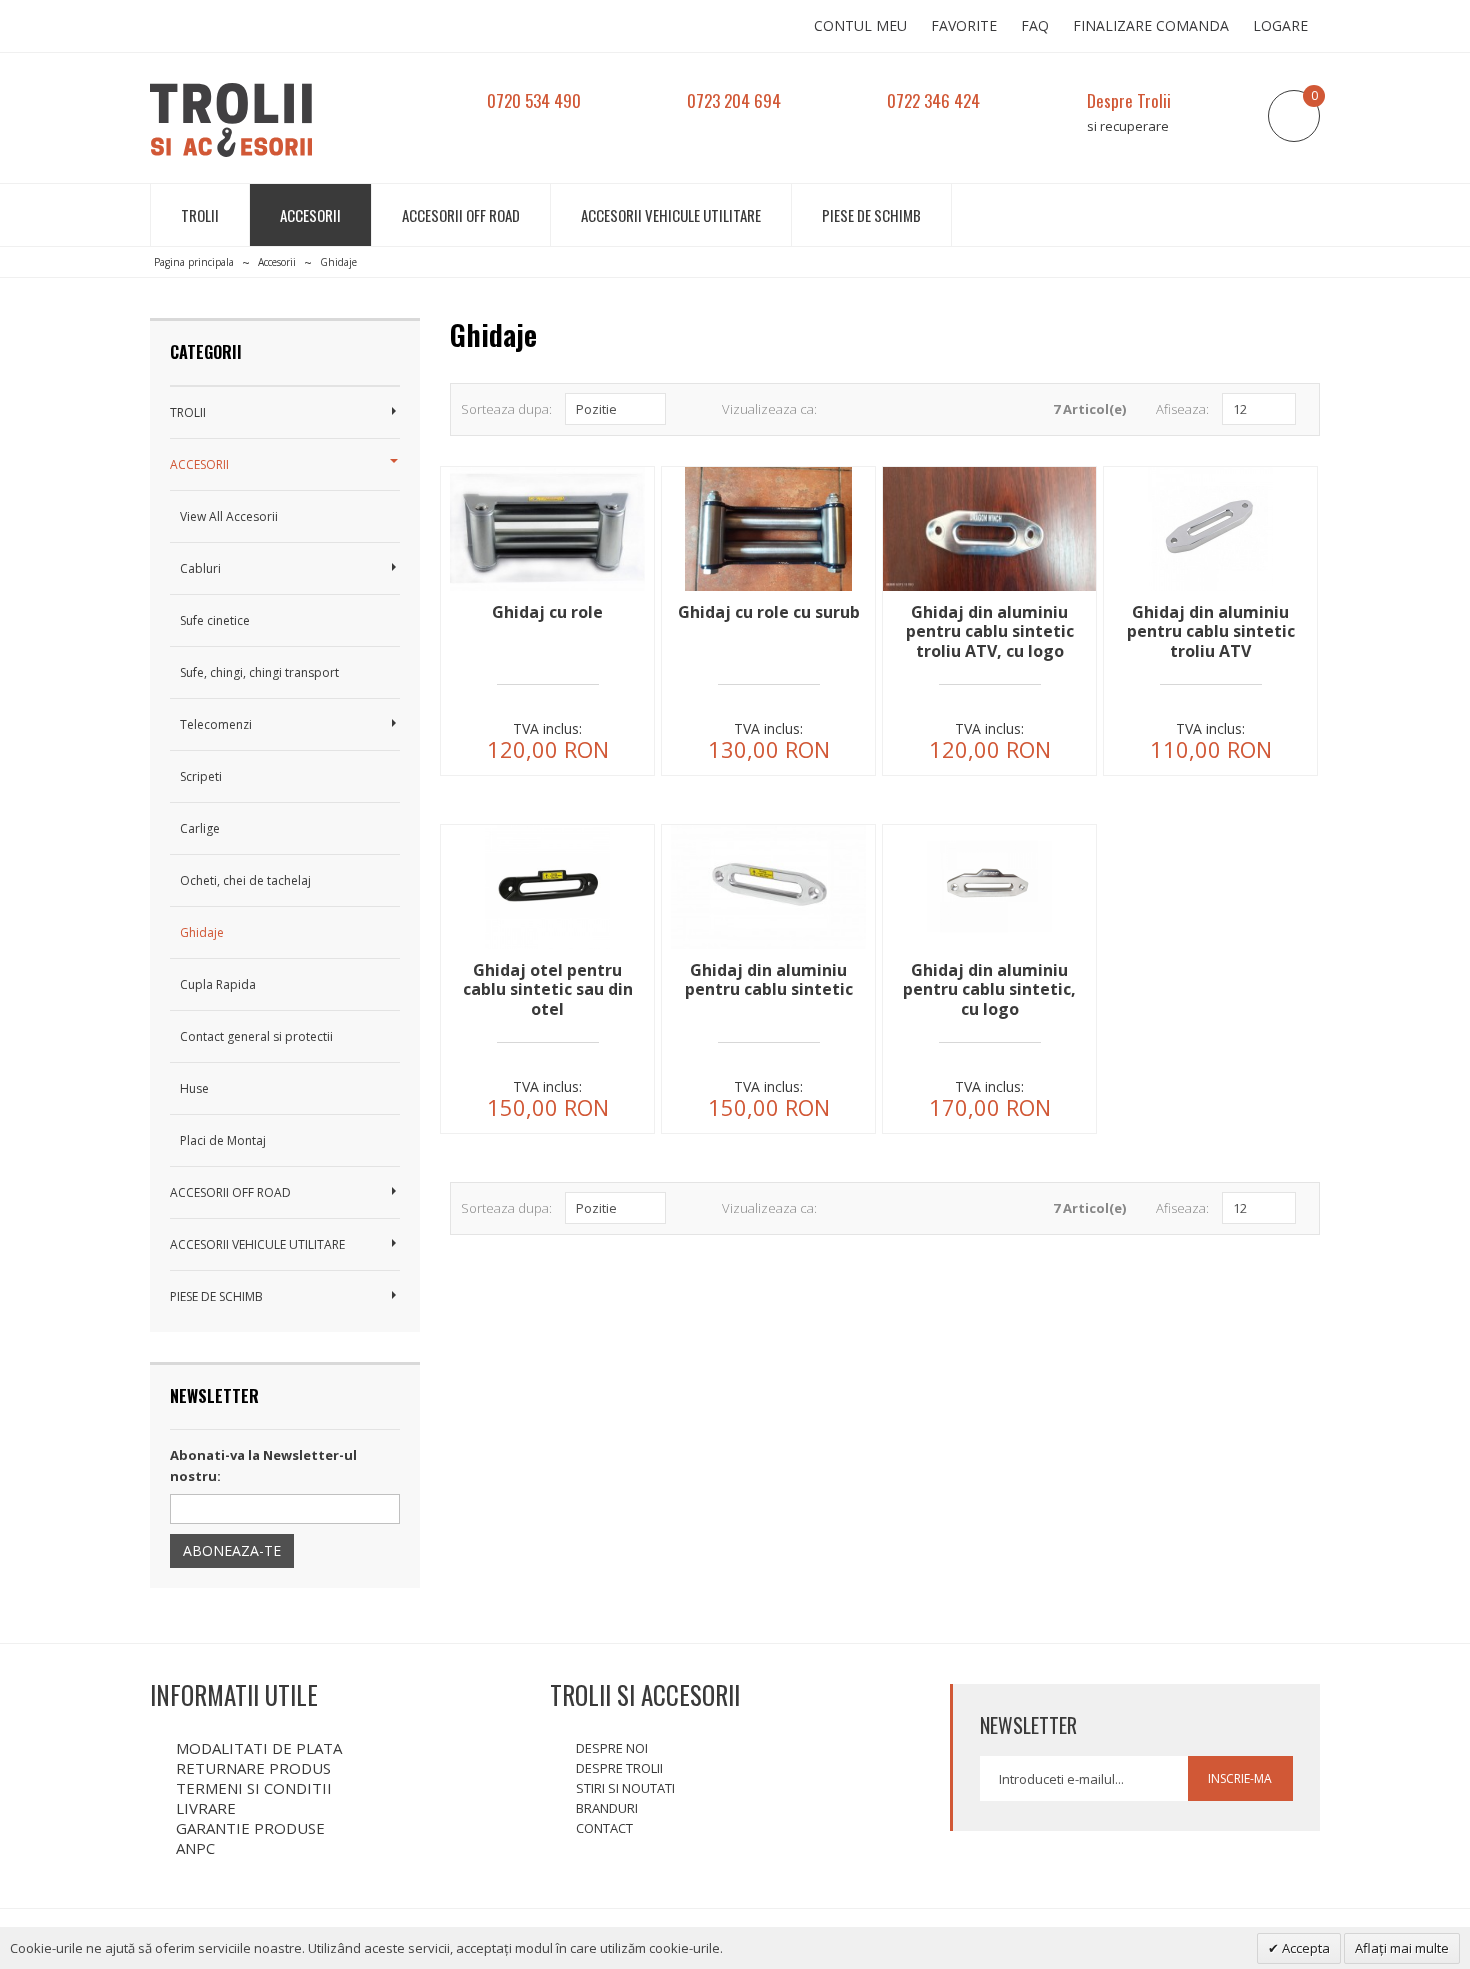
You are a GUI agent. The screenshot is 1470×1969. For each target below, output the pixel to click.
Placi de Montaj (223, 1140)
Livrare (206, 1808)
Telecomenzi (216, 724)
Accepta (1304, 1948)
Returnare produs (253, 1768)
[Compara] (618, 744)
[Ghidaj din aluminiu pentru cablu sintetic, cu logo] (989, 948)
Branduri (607, 1808)
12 (1240, 409)
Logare (1280, 25)
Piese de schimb (871, 215)
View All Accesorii (229, 516)
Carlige (200, 828)
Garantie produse (250, 1828)
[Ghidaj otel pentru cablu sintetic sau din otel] (547, 948)
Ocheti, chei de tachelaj (245, 880)
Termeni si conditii (254, 1788)
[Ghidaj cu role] (547, 590)
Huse (194, 1088)
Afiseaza (1181, 409)
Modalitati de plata (259, 1748)
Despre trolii (619, 1768)
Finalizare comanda (1151, 25)
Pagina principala (194, 262)
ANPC (195, 1848)
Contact (604, 1828)
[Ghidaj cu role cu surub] (768, 590)
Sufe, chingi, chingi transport (259, 672)
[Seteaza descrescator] (684, 409)
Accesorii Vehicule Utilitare (671, 215)
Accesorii (310, 215)
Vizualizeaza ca (768, 409)
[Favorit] (547, 744)
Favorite (964, 25)
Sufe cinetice (215, 620)
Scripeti (201, 776)
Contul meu (860, 25)
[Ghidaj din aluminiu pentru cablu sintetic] (768, 948)
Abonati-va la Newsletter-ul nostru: (263, 1465)
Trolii (200, 215)
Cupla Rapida (218, 984)
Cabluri (200, 568)
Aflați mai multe (1402, 1948)
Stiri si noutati (625, 1788)
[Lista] (868, 409)
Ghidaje (202, 932)
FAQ (1035, 25)
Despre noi (612, 1748)
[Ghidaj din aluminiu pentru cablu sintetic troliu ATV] (1210, 590)
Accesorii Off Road (461, 215)
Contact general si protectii (256, 1036)
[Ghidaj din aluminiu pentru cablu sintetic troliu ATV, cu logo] (989, 590)
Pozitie (596, 409)
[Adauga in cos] (476, 744)
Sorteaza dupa (505, 409)
